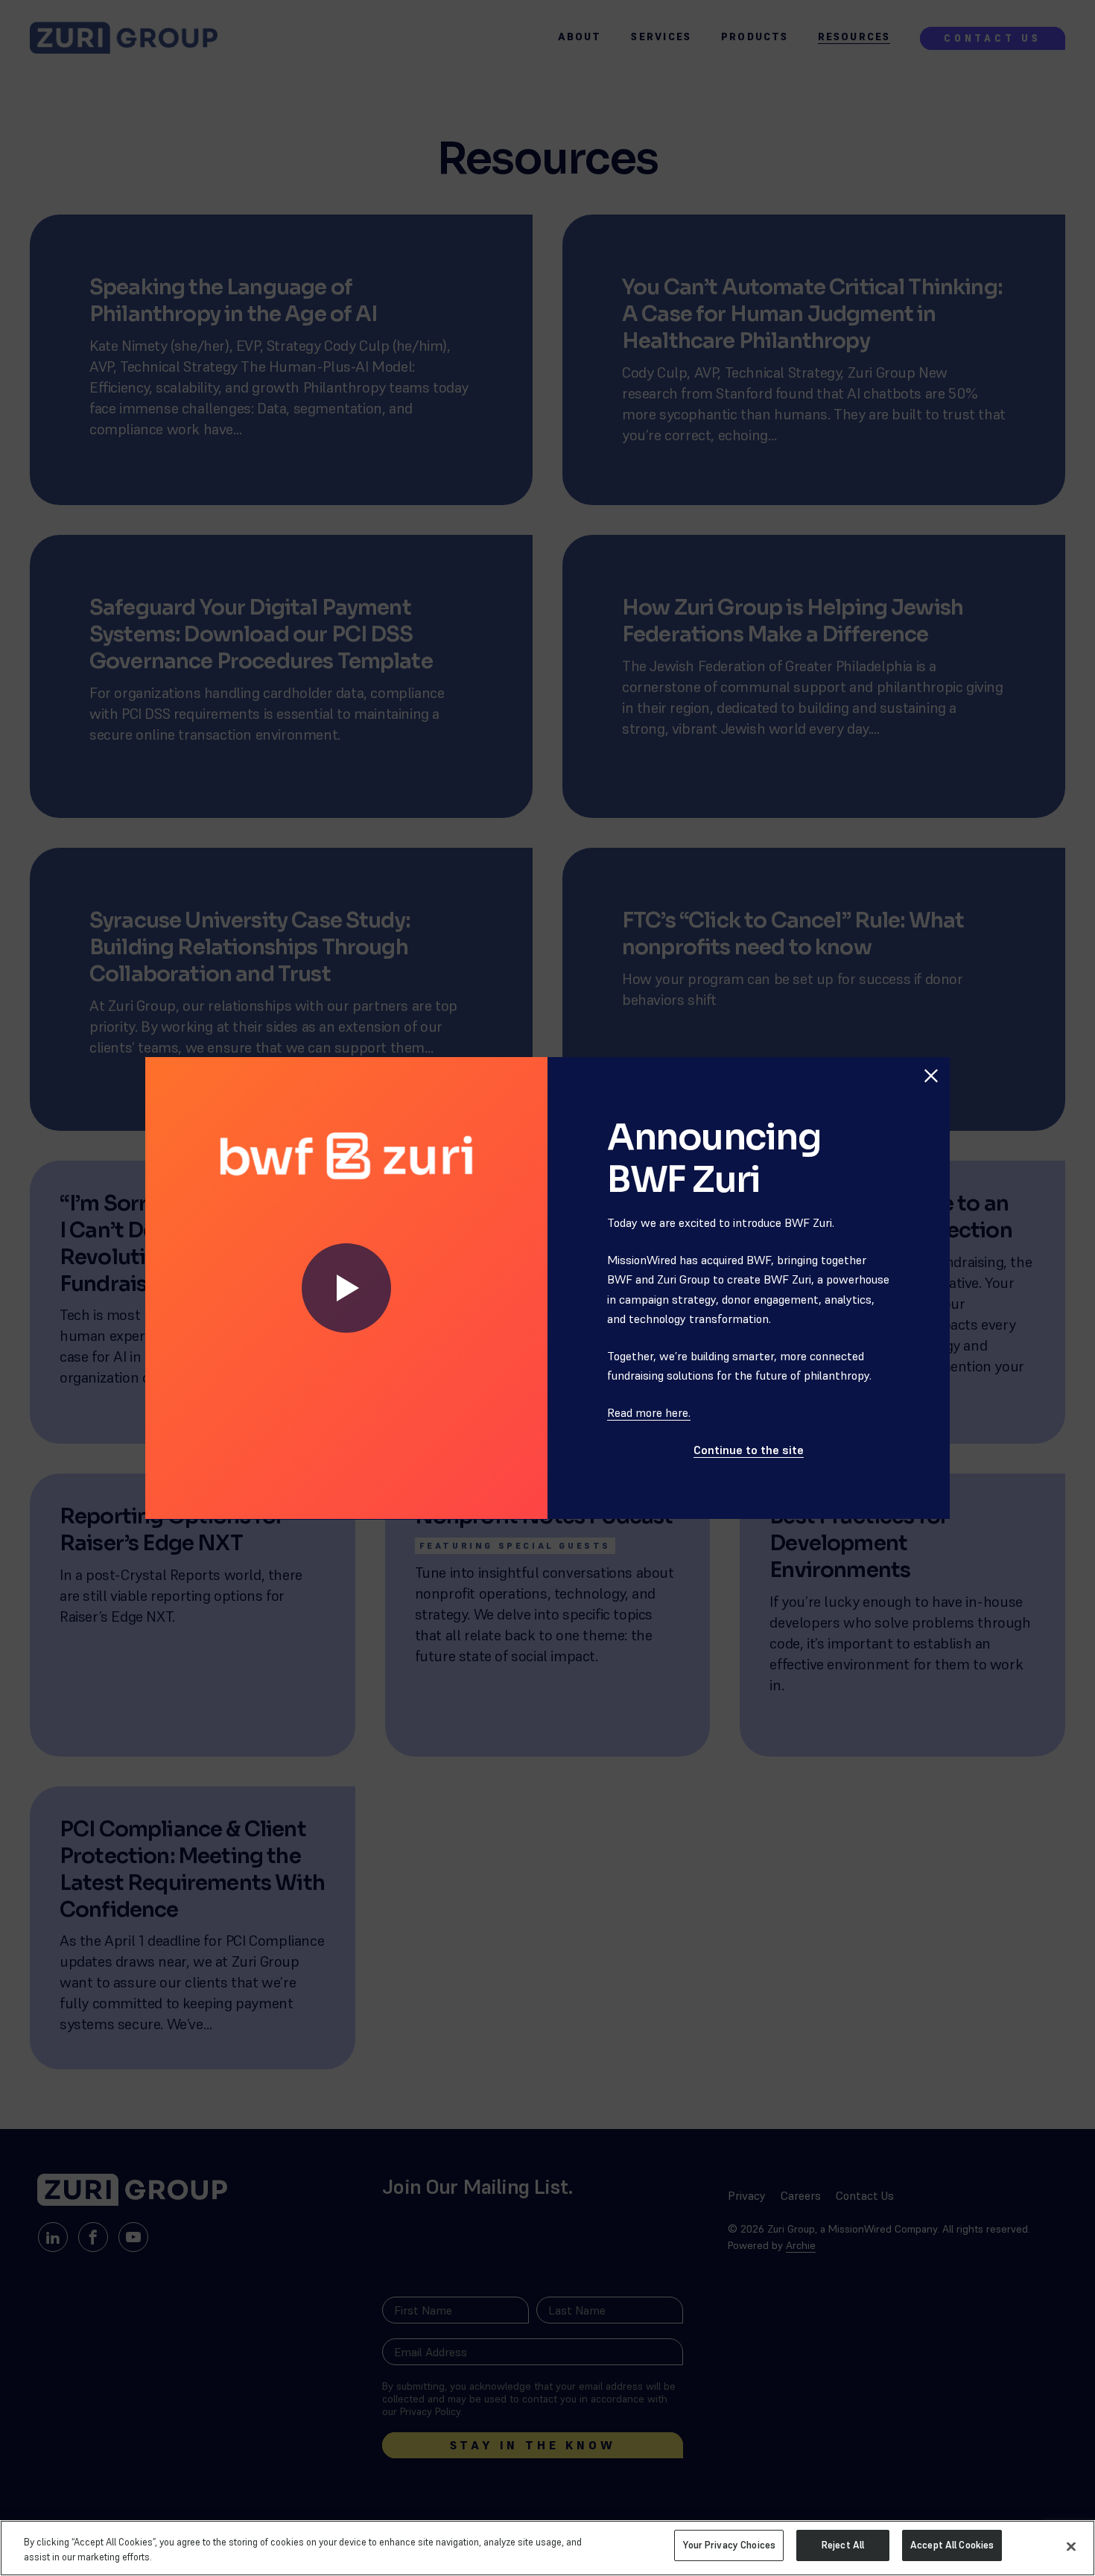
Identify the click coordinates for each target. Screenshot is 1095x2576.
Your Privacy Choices (729, 2545)
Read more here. (649, 1412)
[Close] (1071, 2546)
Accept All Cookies (952, 2545)
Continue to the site (749, 1450)
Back (923, 1042)
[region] (547, 2548)
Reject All (843, 2545)
